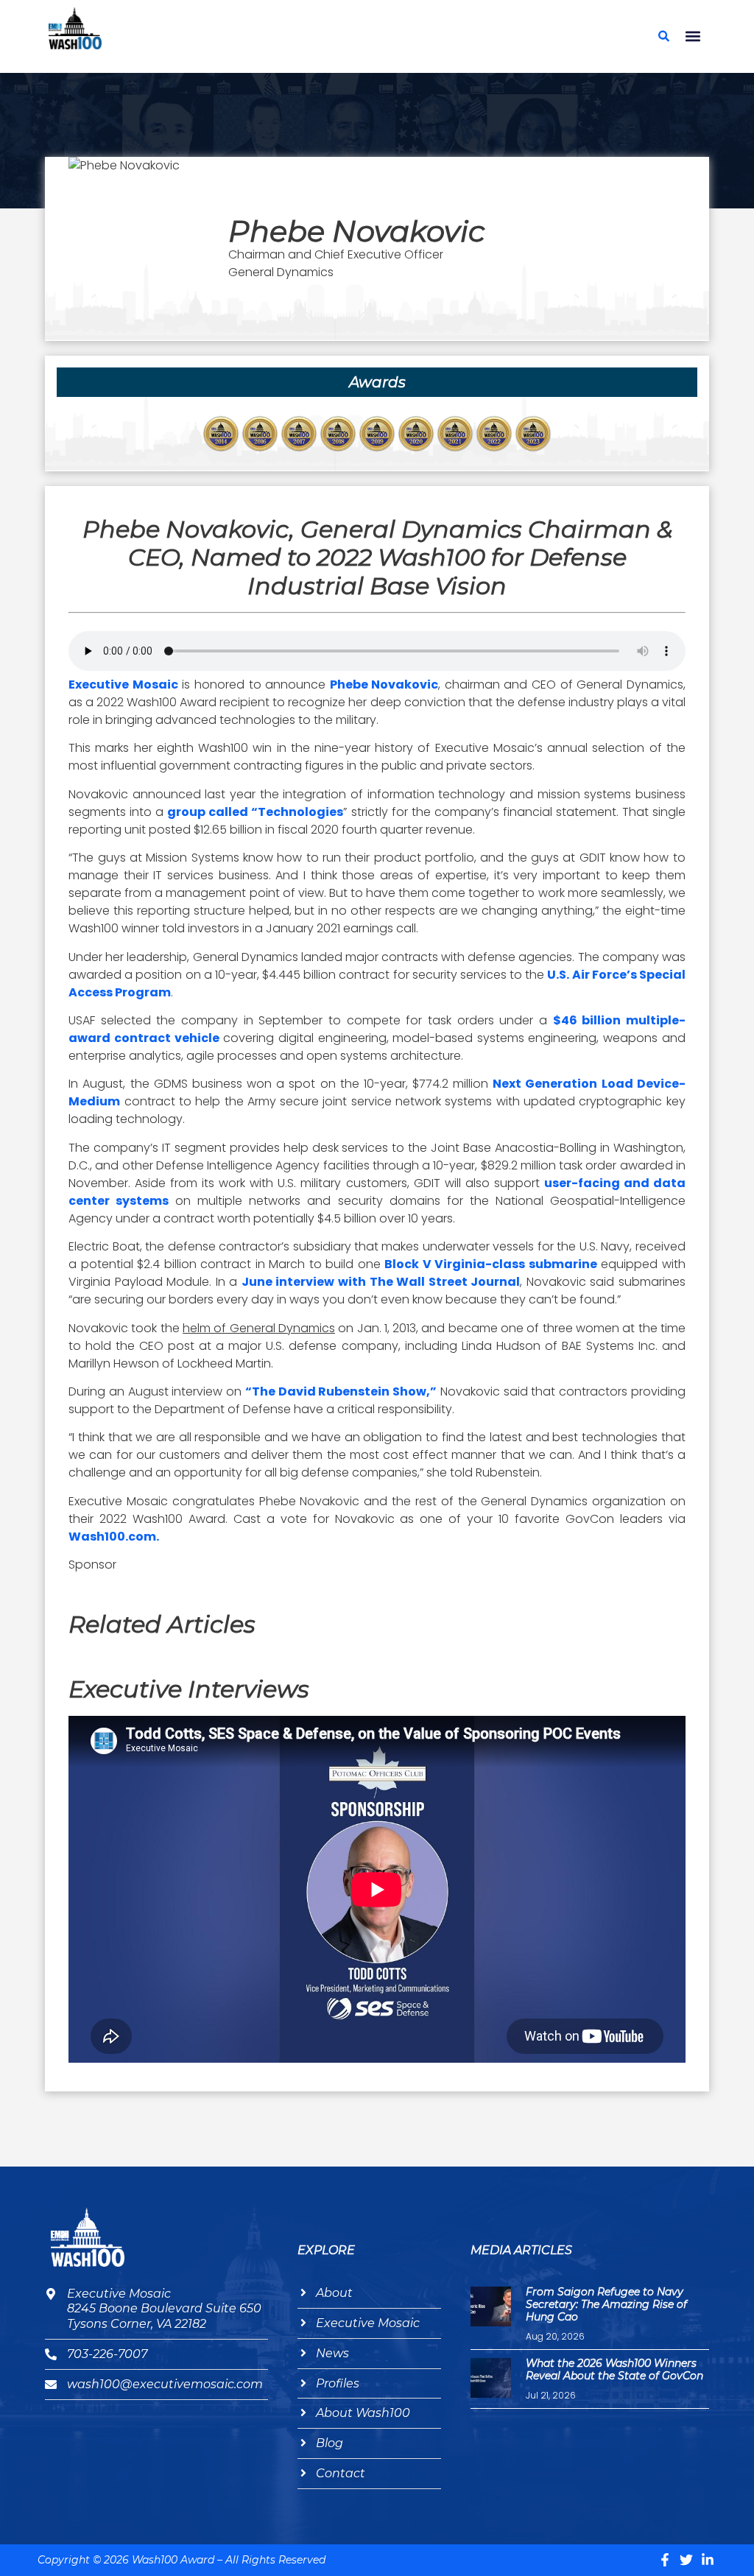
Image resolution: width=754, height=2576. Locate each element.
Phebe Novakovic (384, 685)
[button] (693, 36)
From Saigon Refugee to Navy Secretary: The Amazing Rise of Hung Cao (606, 2304)
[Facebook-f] (665, 2560)
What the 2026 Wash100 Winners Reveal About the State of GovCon (614, 2369)
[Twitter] (686, 2560)
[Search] (664, 36)
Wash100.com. (114, 1537)
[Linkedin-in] (708, 2560)
